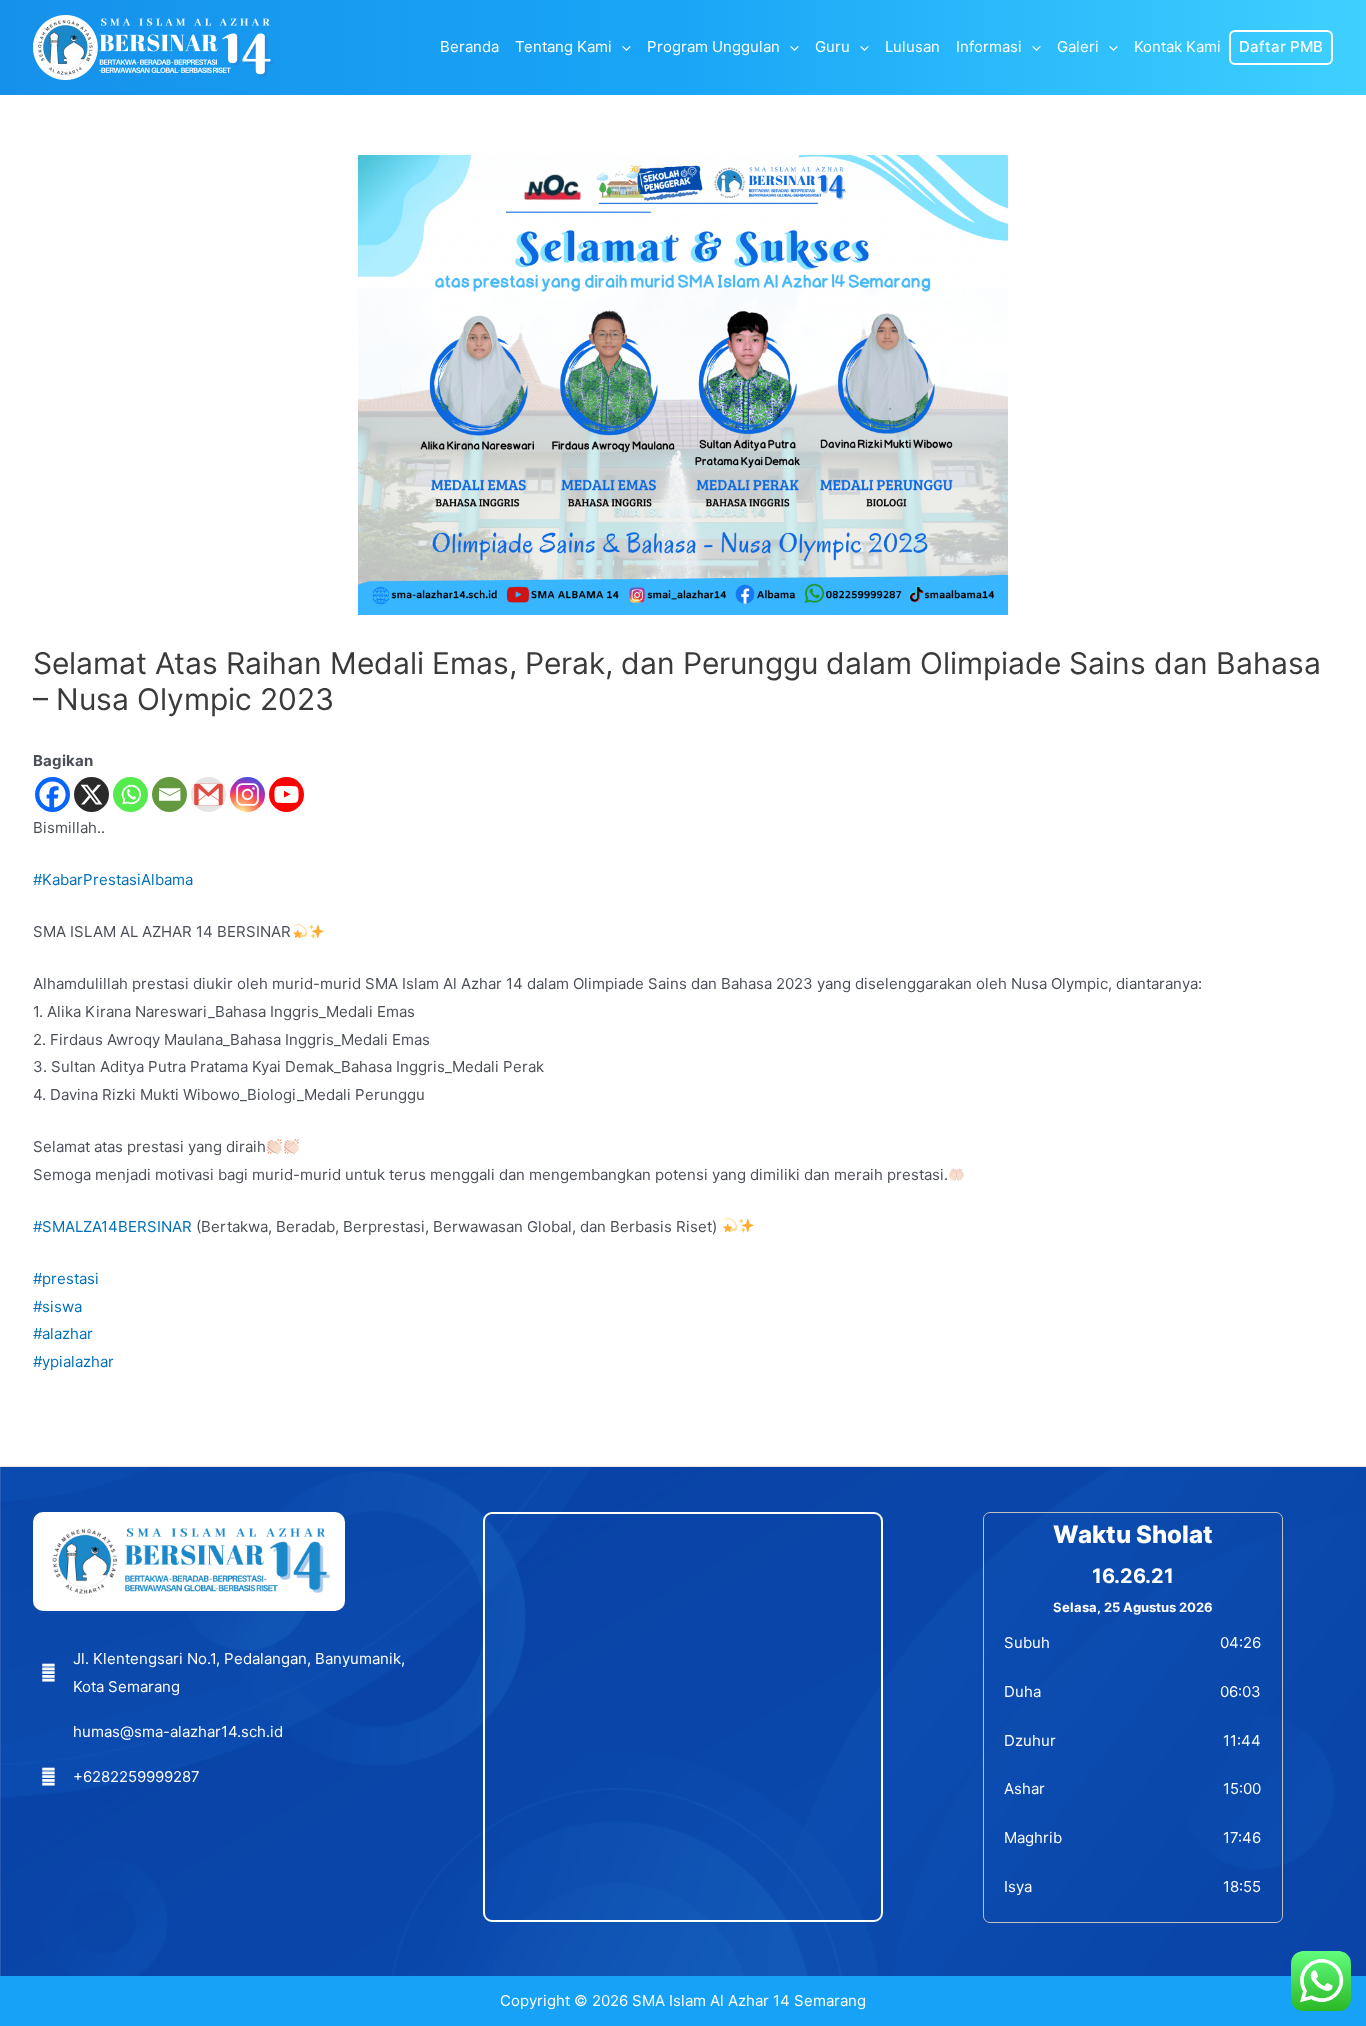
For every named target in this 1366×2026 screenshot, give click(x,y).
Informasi (989, 47)
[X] (91, 794)
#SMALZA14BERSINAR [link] (112, 1226)
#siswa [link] (57, 1306)
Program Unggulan (713, 47)
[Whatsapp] (130, 794)
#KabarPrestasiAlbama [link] (113, 879)
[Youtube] (286, 794)
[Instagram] (247, 794)
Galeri (1078, 47)
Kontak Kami (1177, 47)
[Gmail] (208, 794)
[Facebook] (52, 794)
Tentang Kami (563, 47)
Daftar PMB (1281, 47)
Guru (832, 47)
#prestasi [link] (66, 1278)
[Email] (169, 794)
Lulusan (912, 47)
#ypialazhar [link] (73, 1361)
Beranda (469, 47)
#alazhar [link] (63, 1333)
